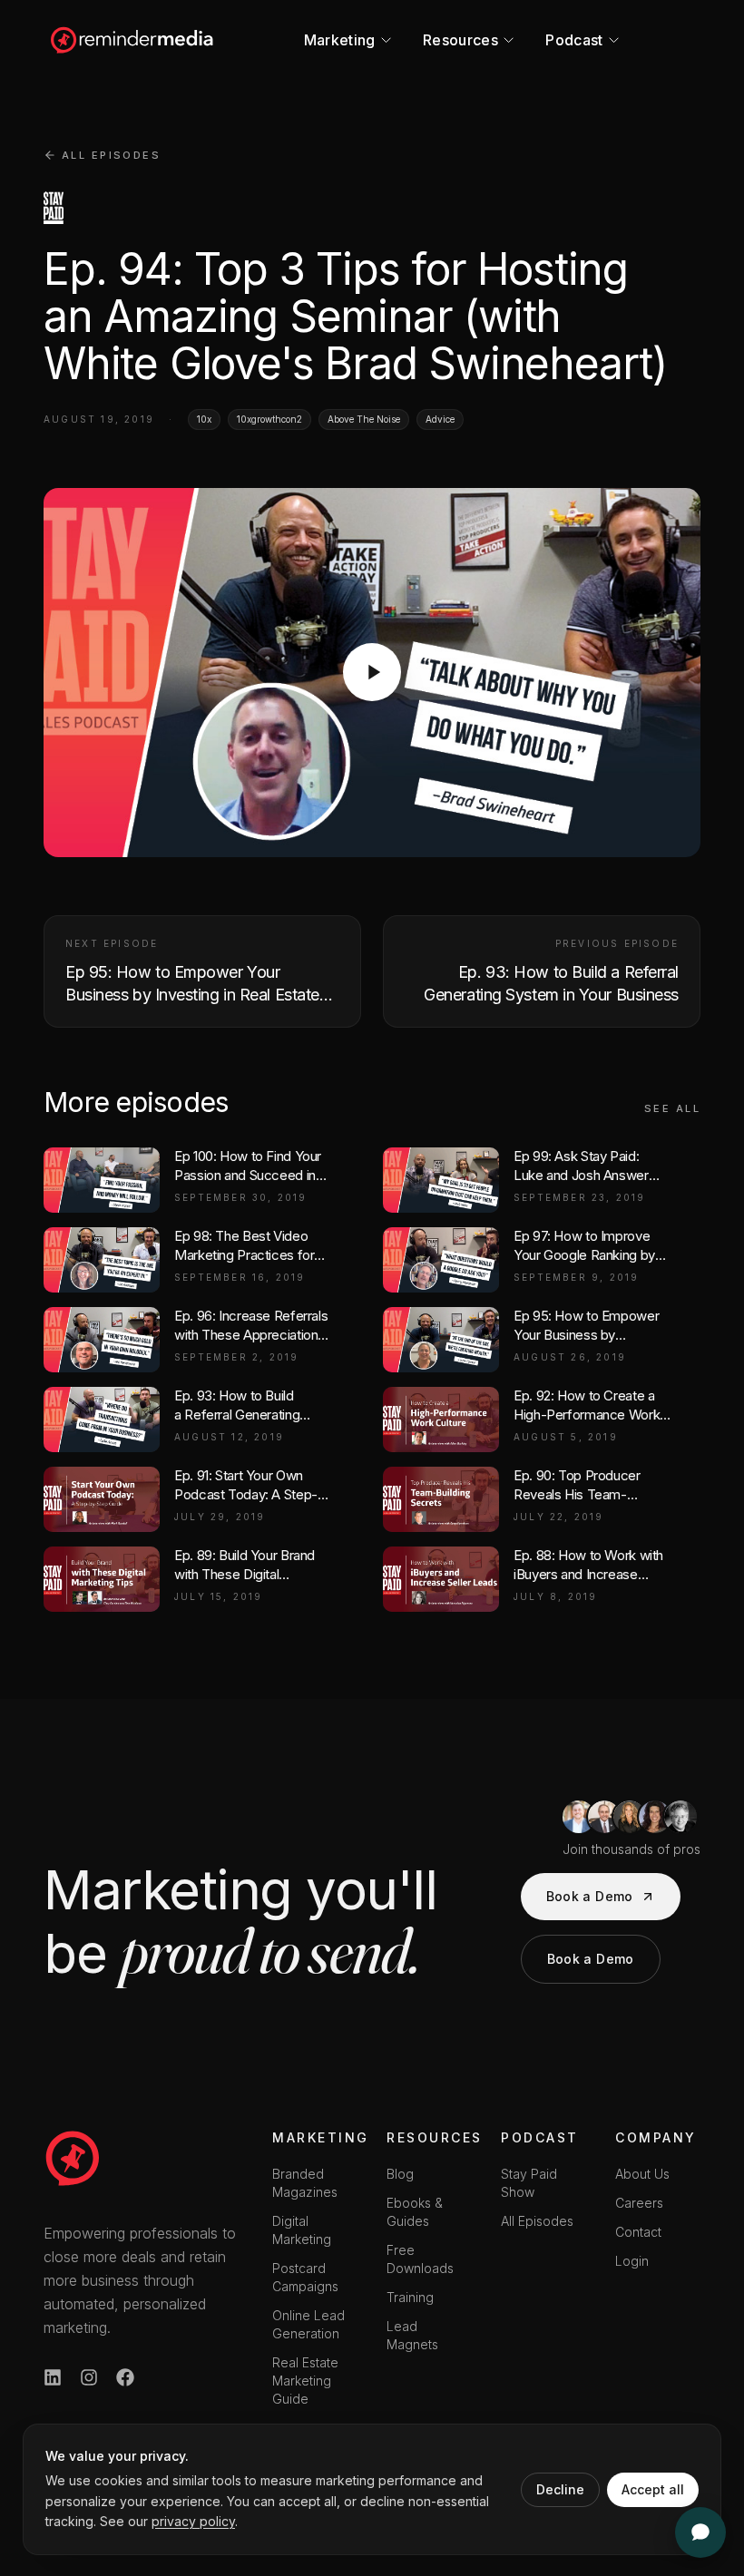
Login (632, 2261)
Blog (400, 2174)
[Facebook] (125, 2377)
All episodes (111, 155)
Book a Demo (590, 1896)
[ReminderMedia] (73, 2158)
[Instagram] (89, 2377)
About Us (642, 2174)
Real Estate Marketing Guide (305, 2381)
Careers (639, 2203)
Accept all (653, 2489)
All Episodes (537, 2221)
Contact (638, 2232)
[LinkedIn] (53, 2377)
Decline (560, 2489)
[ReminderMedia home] (133, 40)
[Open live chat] (700, 2532)
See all (672, 1108)
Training (410, 2297)
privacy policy (193, 2521)
